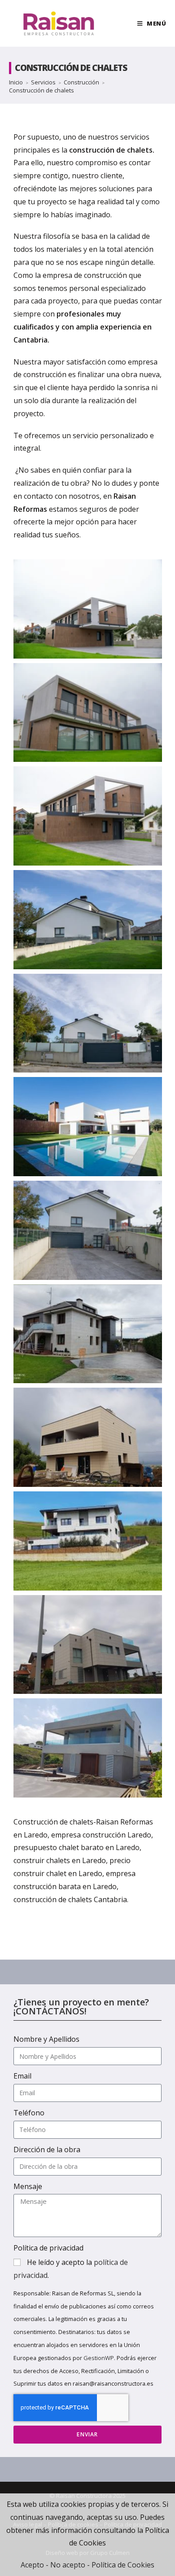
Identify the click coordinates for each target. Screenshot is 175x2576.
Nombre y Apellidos (46, 2039)
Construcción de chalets (42, 90)
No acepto (68, 2565)
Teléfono (29, 2113)
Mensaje (28, 2186)
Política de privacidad (48, 2248)
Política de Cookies (123, 2565)
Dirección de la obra (47, 2150)
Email (22, 2076)
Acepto (32, 2565)
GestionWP (99, 2358)
